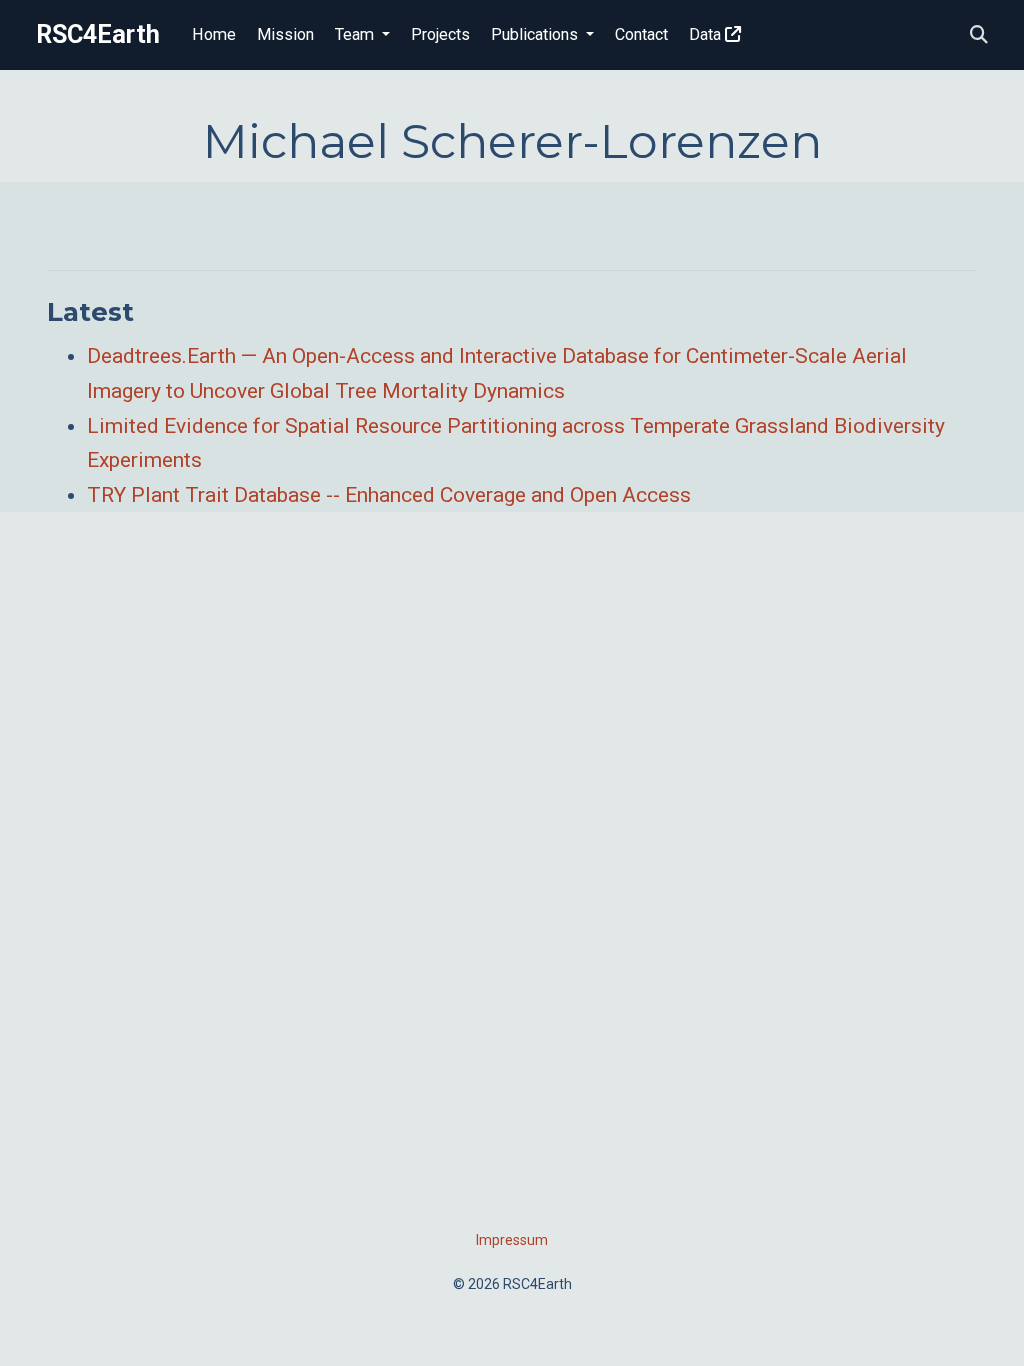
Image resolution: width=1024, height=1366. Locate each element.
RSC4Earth (98, 34)
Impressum (512, 1240)
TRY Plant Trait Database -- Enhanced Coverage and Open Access (389, 495)
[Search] (979, 35)
